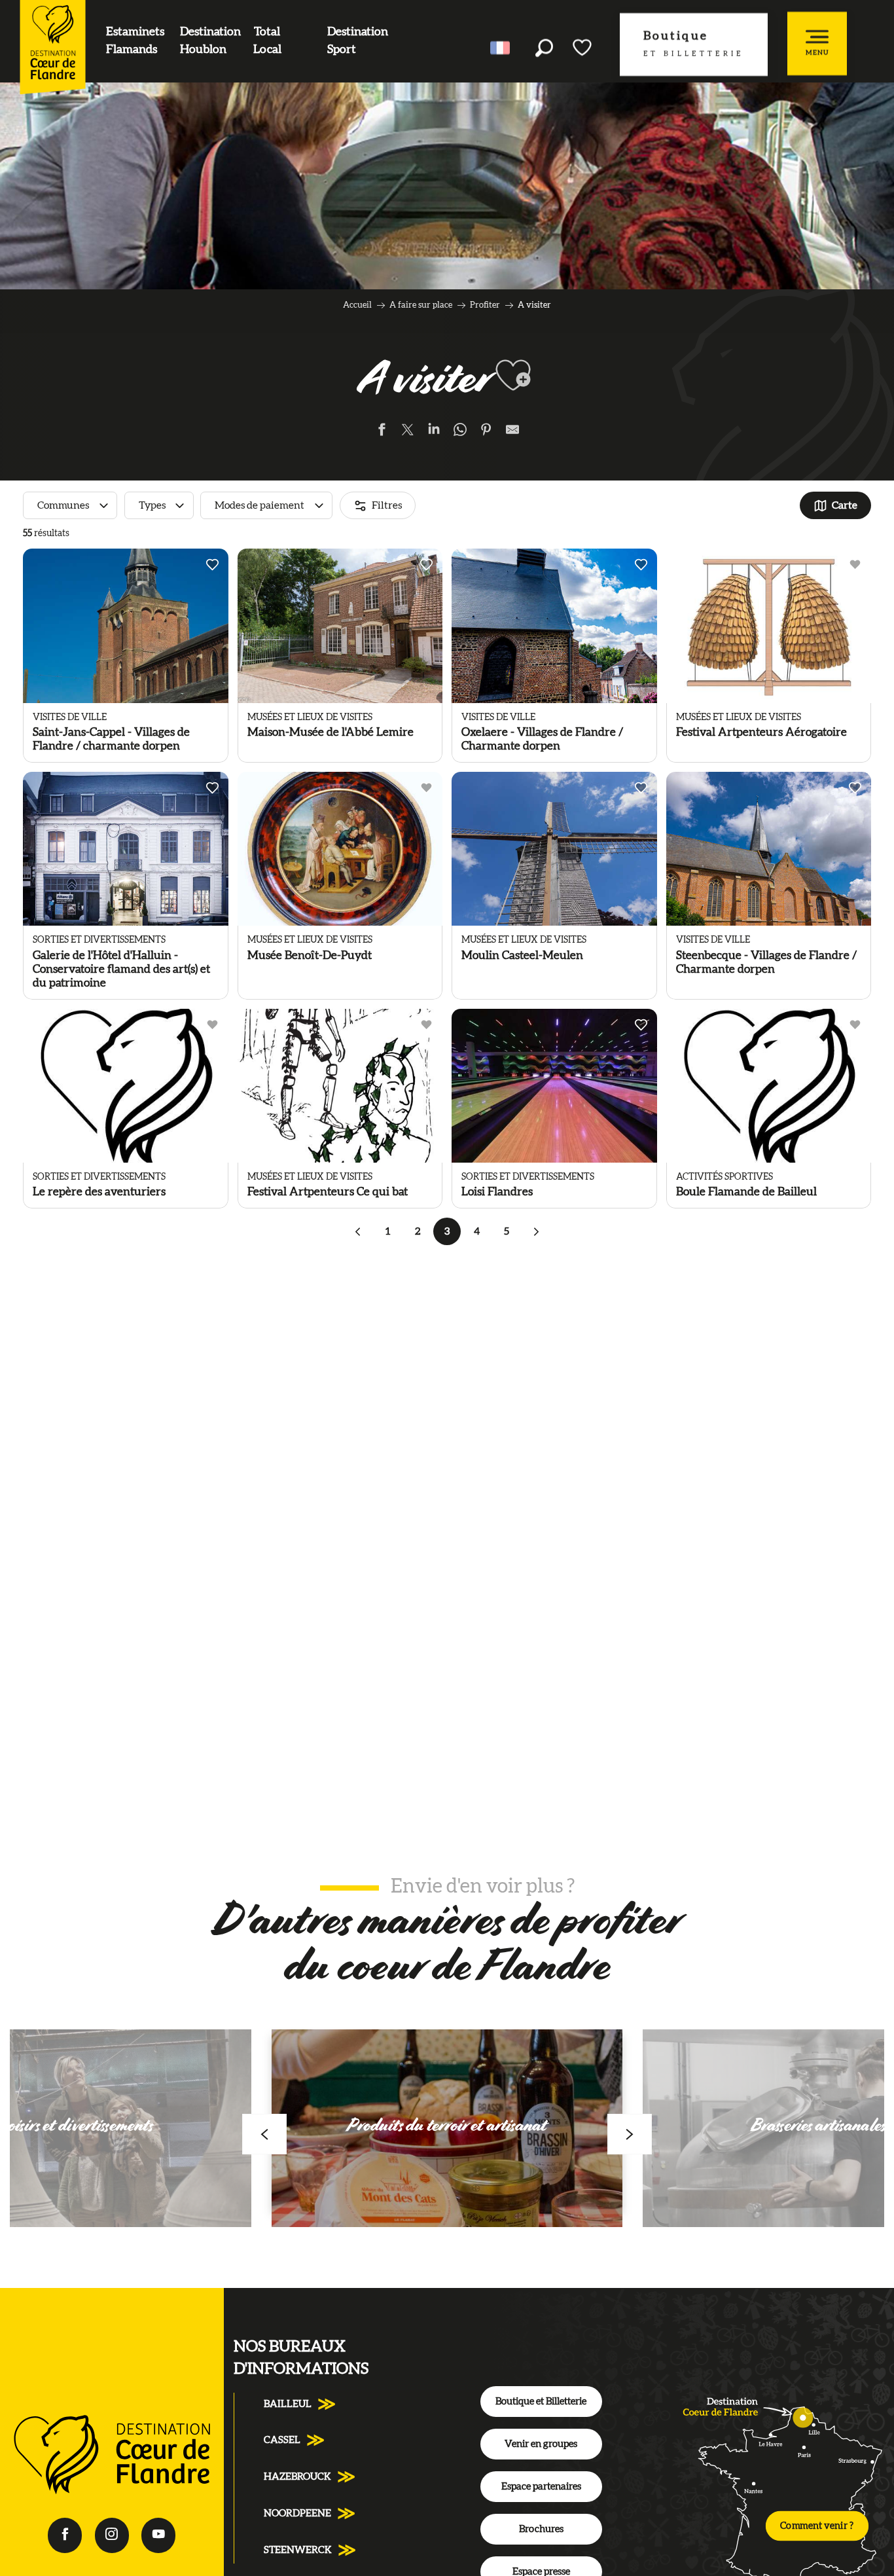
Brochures (541, 2529)
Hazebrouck (297, 2477)
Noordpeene (297, 2513)
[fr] (501, 48)
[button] (544, 47)
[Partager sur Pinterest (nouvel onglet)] (486, 432)
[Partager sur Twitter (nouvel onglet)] (408, 432)
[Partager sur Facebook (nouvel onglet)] (382, 432)
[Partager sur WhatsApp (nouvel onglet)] (460, 432)
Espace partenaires (541, 2487)
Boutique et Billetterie (541, 2402)
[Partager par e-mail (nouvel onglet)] (512, 432)
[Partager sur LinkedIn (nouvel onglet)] (434, 432)
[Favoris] (583, 47)
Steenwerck (298, 2550)
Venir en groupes (541, 2444)
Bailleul (288, 2404)
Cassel (282, 2440)
